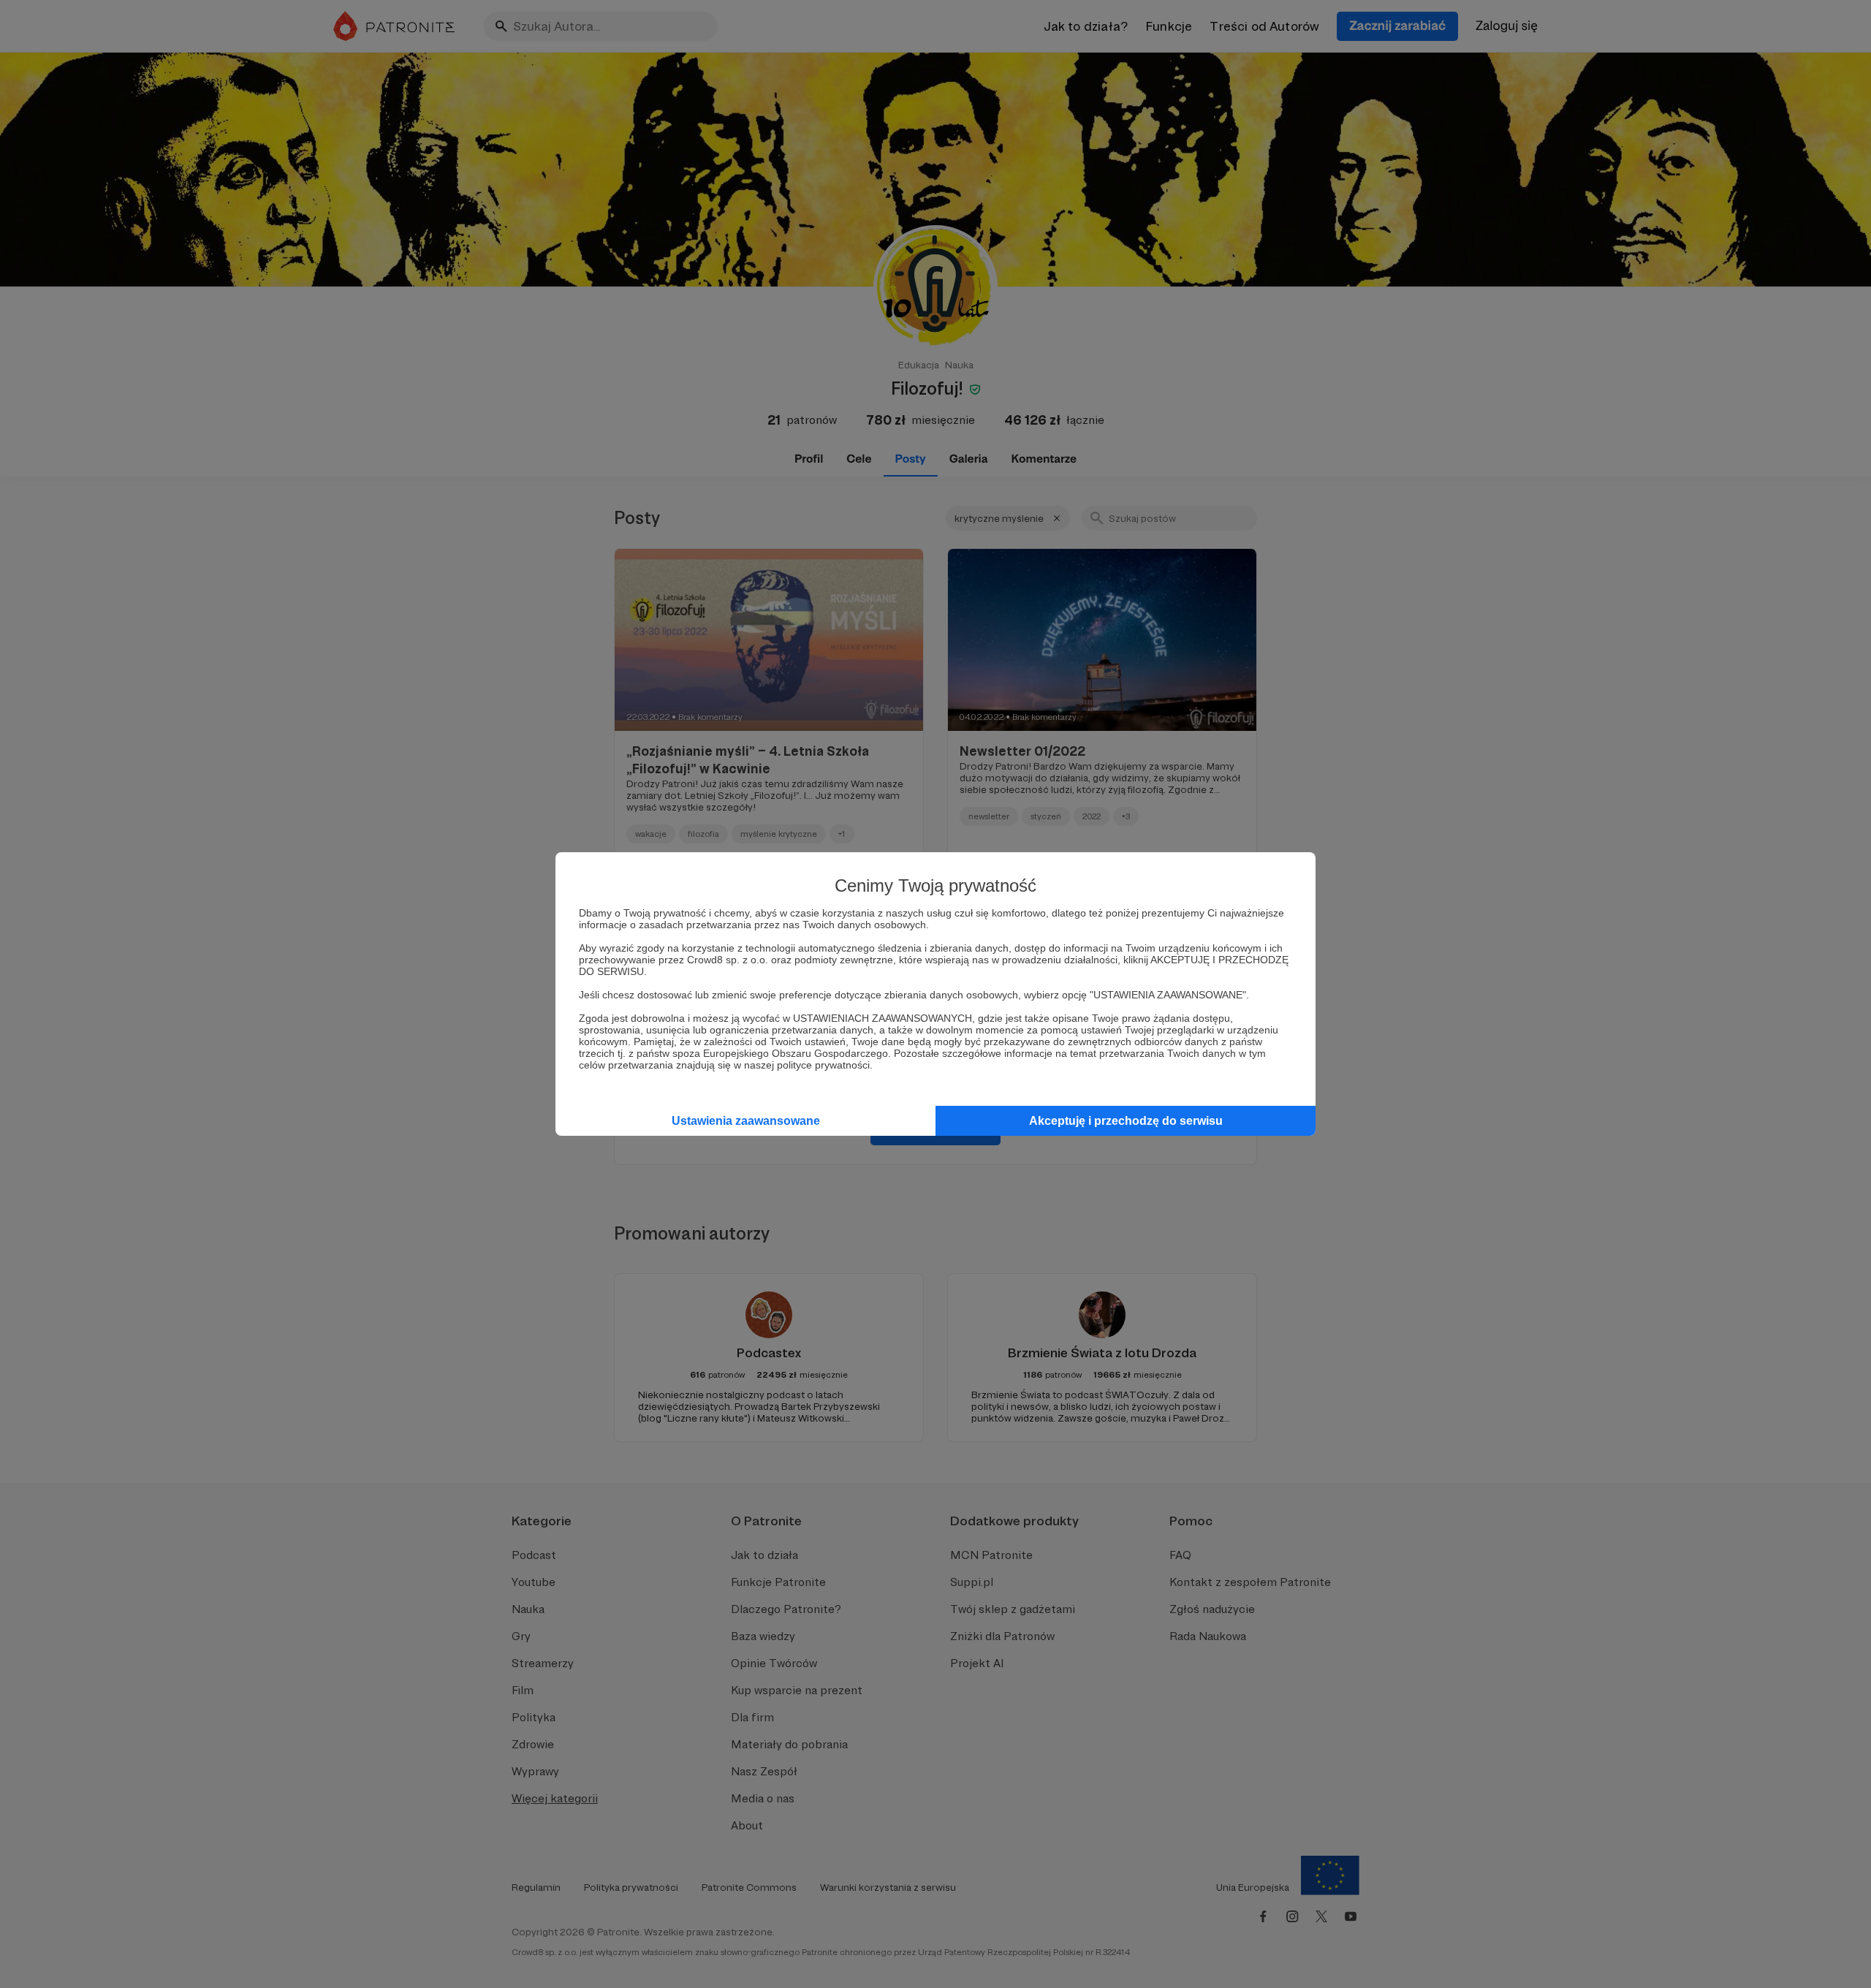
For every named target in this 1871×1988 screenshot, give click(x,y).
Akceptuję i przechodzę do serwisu (1126, 1121)
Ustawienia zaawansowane (746, 1121)
